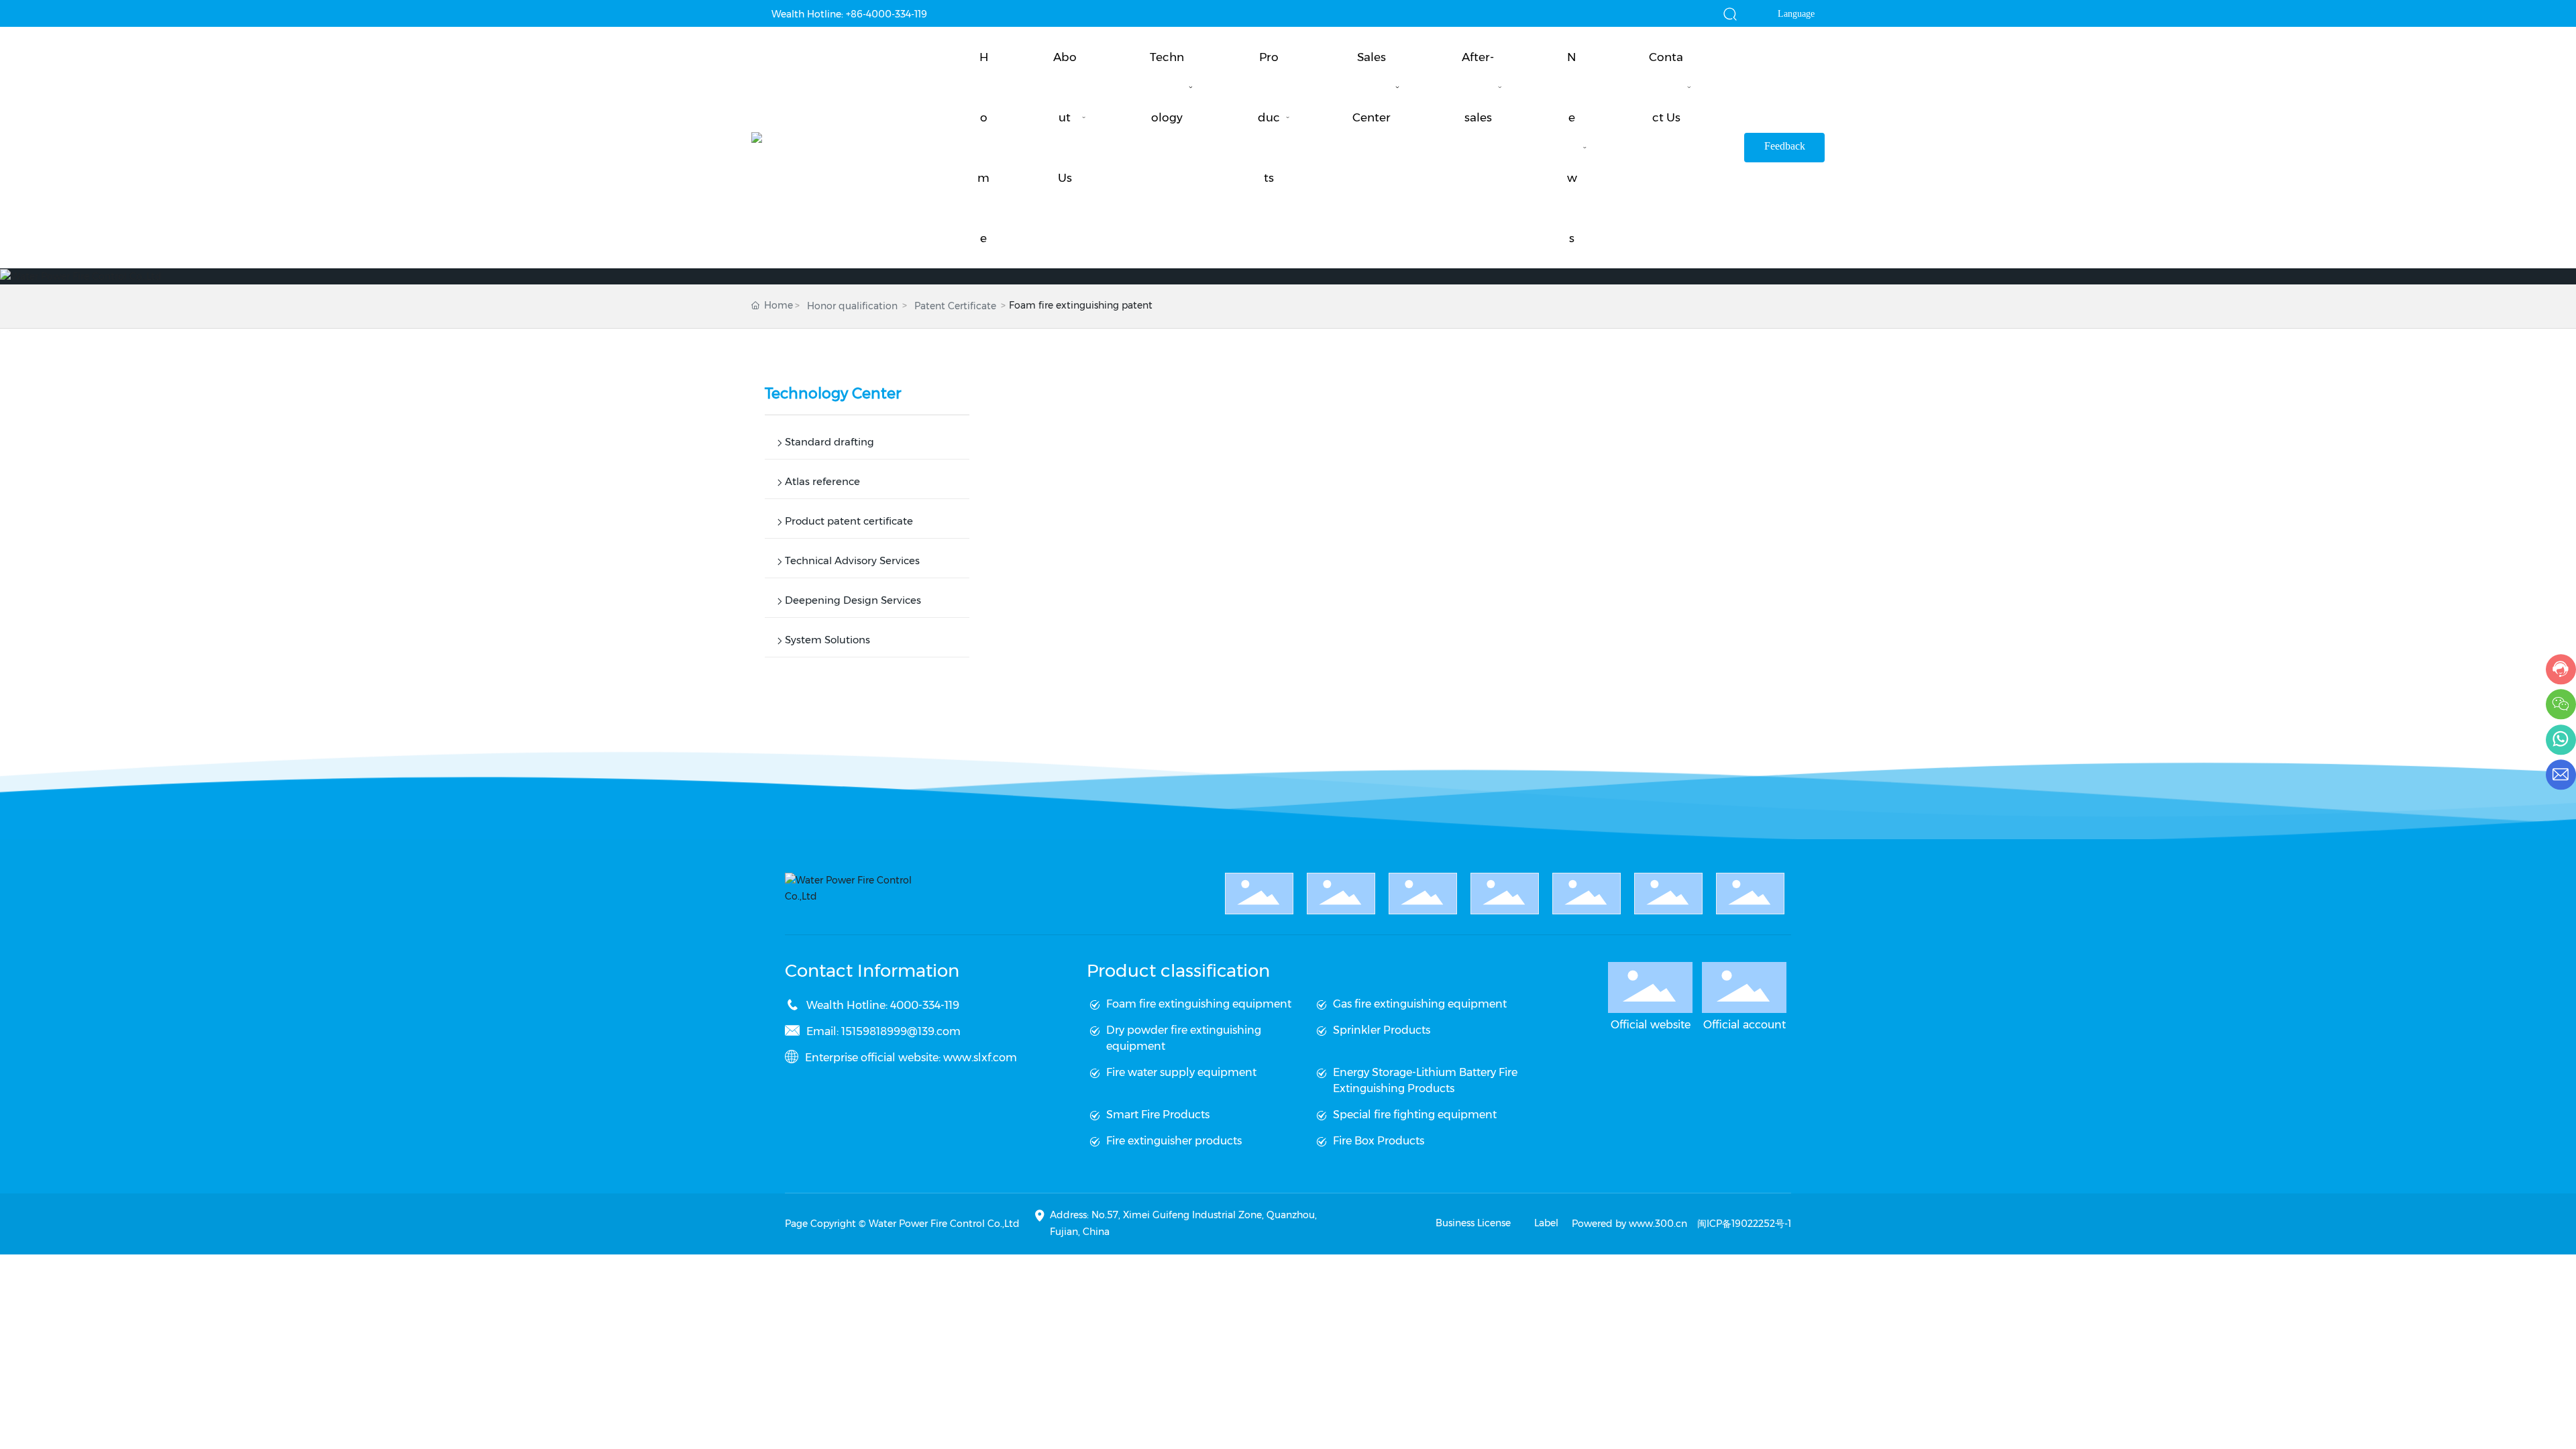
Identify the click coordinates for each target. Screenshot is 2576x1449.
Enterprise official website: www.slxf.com (911, 1058)
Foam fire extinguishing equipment (1199, 1004)
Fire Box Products (1379, 1141)
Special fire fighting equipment (1415, 1115)
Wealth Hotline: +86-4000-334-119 (849, 14)
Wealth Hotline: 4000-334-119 (883, 1005)
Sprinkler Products (1382, 1030)
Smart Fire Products (1158, 1115)
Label (1546, 1223)
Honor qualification (852, 306)
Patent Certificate (955, 306)
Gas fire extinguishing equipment (1420, 1004)
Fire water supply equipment (1181, 1072)
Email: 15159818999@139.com (883, 1031)
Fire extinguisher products (1174, 1141)
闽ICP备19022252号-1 (1744, 1224)
